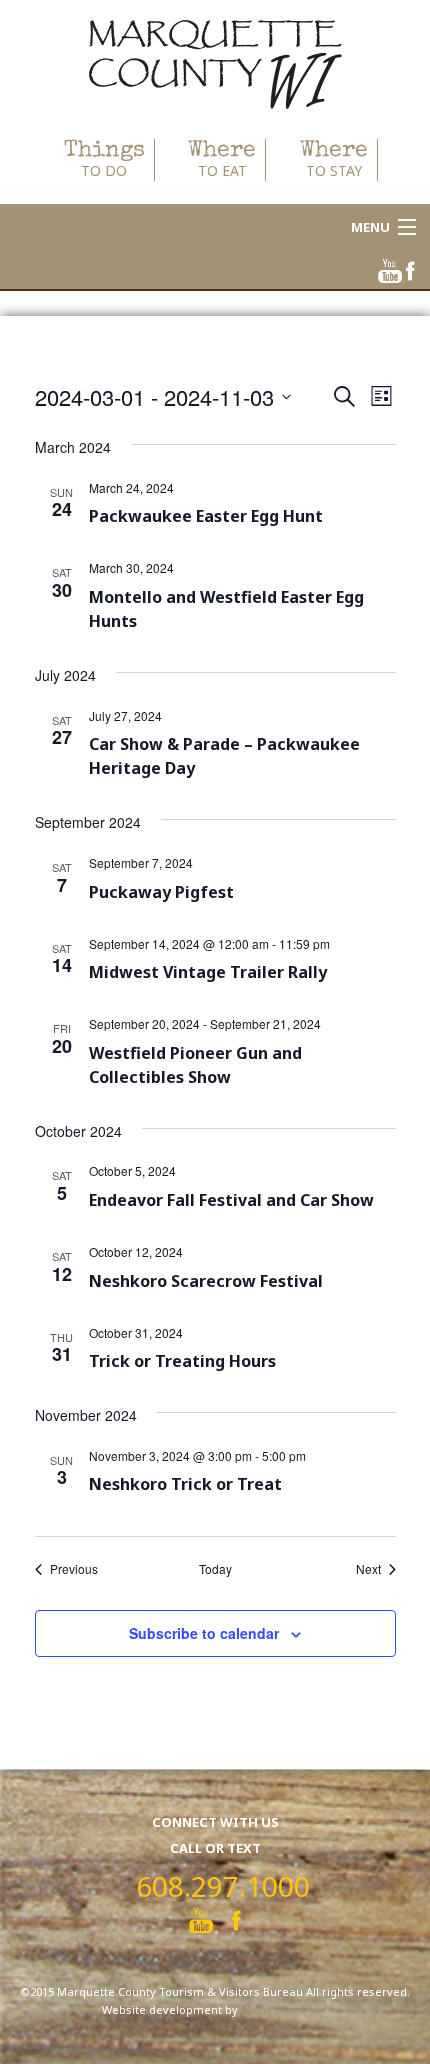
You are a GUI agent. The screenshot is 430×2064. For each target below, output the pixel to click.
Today (215, 1569)
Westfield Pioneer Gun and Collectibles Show (195, 1065)
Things (104, 159)
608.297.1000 (223, 1886)
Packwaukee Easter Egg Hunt (206, 516)
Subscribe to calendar (204, 1633)
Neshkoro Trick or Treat (185, 1484)
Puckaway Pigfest (161, 892)
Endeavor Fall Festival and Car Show (231, 1200)
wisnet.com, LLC (285, 2009)
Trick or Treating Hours (182, 1361)
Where (222, 159)
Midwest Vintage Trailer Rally (208, 972)
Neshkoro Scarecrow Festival (206, 1281)
